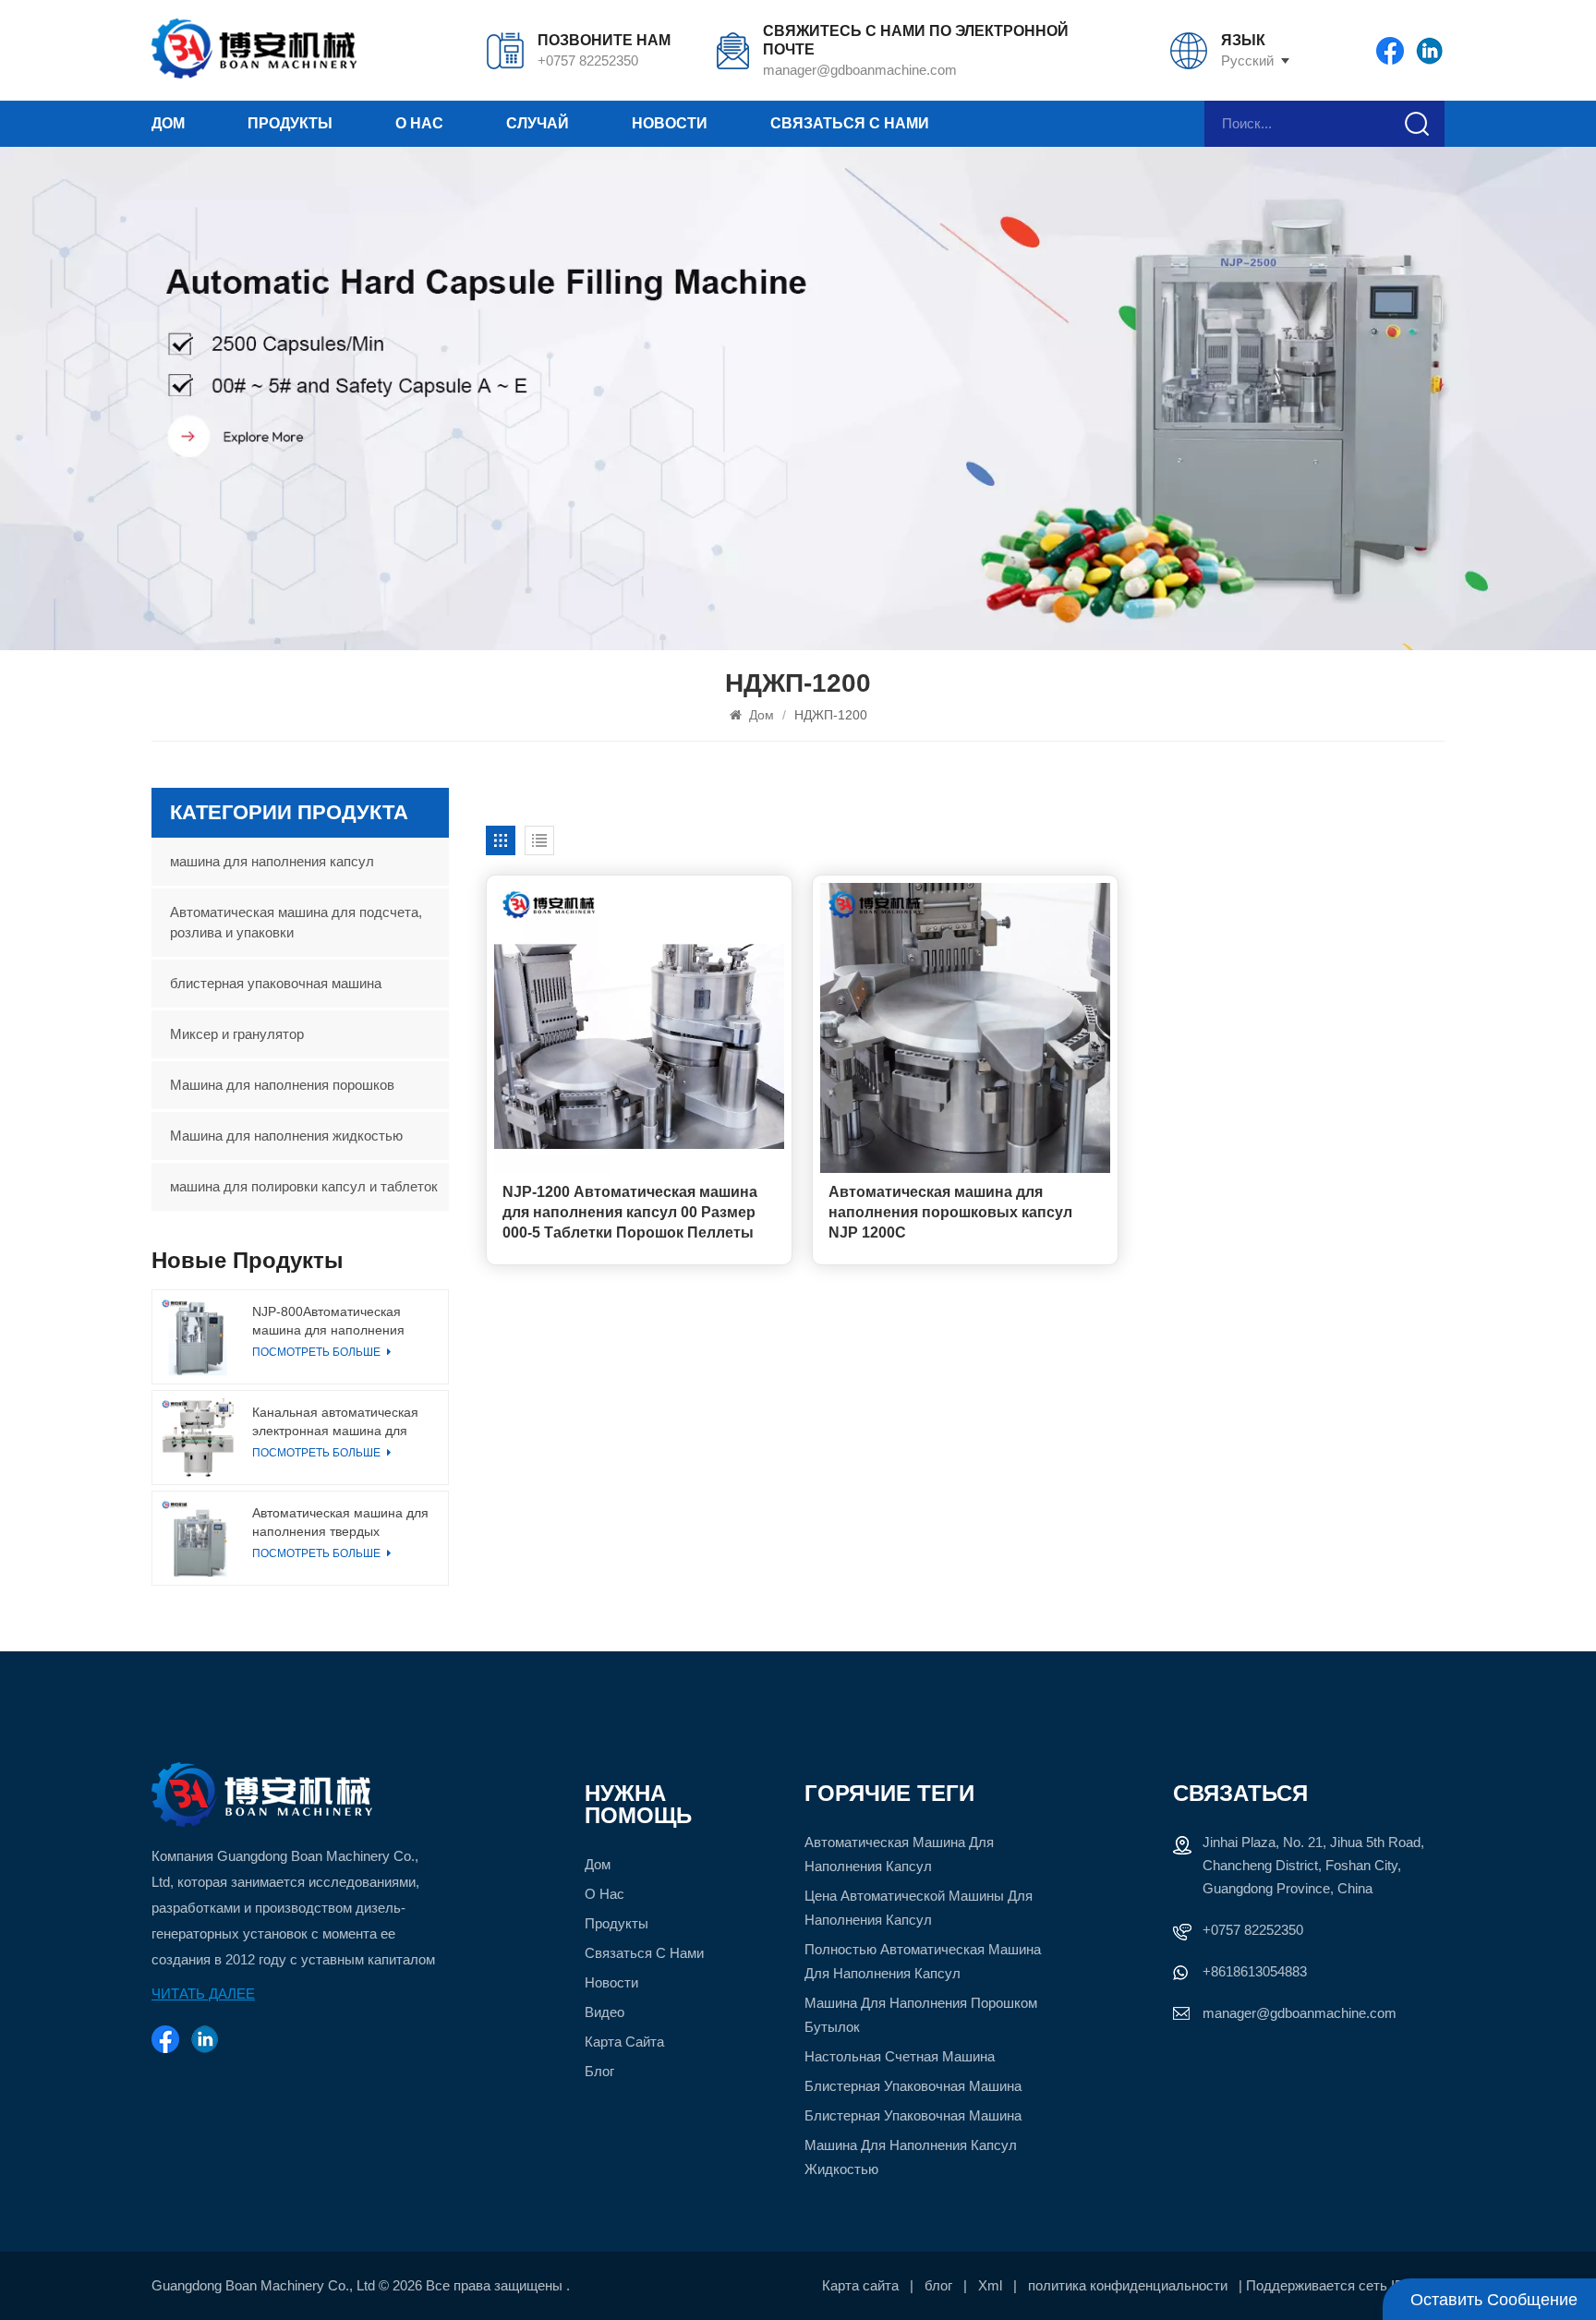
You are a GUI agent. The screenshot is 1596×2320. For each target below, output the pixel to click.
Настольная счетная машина (900, 2056)
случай (538, 123)
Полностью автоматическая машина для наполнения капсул (923, 1961)
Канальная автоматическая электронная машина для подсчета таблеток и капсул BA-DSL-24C (336, 1422)
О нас (419, 123)
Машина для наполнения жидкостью (286, 1136)
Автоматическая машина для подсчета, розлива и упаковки (296, 922)
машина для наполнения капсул (272, 861)
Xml (990, 2285)
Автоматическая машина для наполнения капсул (899, 1854)
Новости (670, 123)
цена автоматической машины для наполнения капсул (919, 1908)
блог (599, 2071)
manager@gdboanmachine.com (860, 70)
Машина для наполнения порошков (282, 1085)
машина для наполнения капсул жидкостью (911, 2157)
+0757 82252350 (588, 60)
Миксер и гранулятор (237, 1034)
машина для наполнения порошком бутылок (921, 2015)
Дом (168, 123)
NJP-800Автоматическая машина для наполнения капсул (328, 1322)
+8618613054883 (1255, 1971)
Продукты (290, 123)
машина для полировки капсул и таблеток (304, 1186)
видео (605, 2012)
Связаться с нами (850, 123)
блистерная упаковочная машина (276, 983)
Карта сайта (624, 2042)
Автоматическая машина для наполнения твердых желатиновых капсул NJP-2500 (340, 1523)
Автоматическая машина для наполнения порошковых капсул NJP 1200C (950, 1212)
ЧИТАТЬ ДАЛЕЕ (203, 1994)
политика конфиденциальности (1128, 2285)
